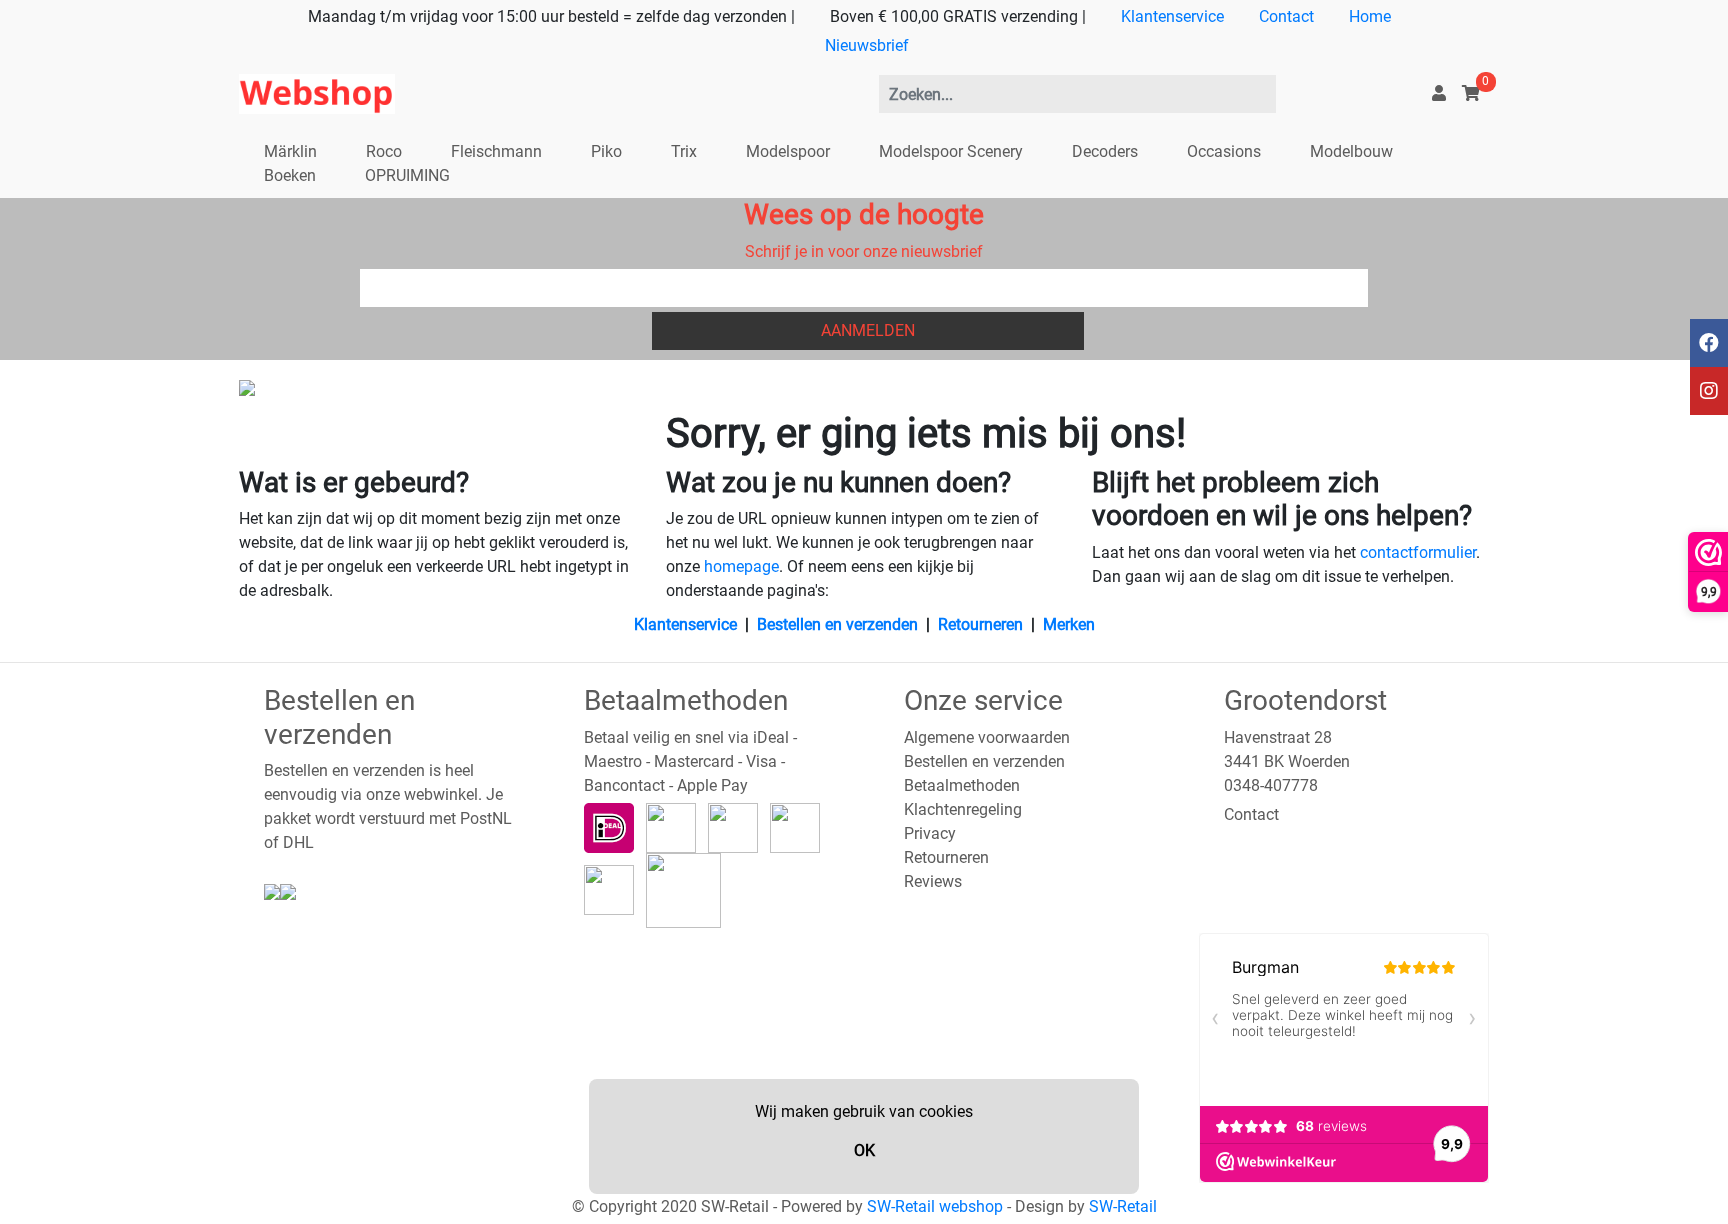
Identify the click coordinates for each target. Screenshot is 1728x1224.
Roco (384, 151)
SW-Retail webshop (935, 1206)
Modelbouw (1351, 151)
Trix (684, 151)
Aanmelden (868, 330)
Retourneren (980, 624)
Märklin (290, 151)
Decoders (1105, 151)
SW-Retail (1123, 1206)
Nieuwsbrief (867, 45)
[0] (1471, 93)
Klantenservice (1172, 16)
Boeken (290, 175)
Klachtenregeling (963, 809)
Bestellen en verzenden (837, 624)
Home (1370, 16)
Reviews (933, 881)
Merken (1069, 624)
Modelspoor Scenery (951, 151)
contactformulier (1418, 552)
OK (864, 1150)
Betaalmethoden (962, 785)
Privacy (930, 833)
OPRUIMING (407, 175)
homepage (741, 566)
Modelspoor (788, 151)
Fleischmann (496, 151)
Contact (1286, 16)
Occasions (1224, 151)
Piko (606, 151)
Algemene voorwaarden (987, 737)
